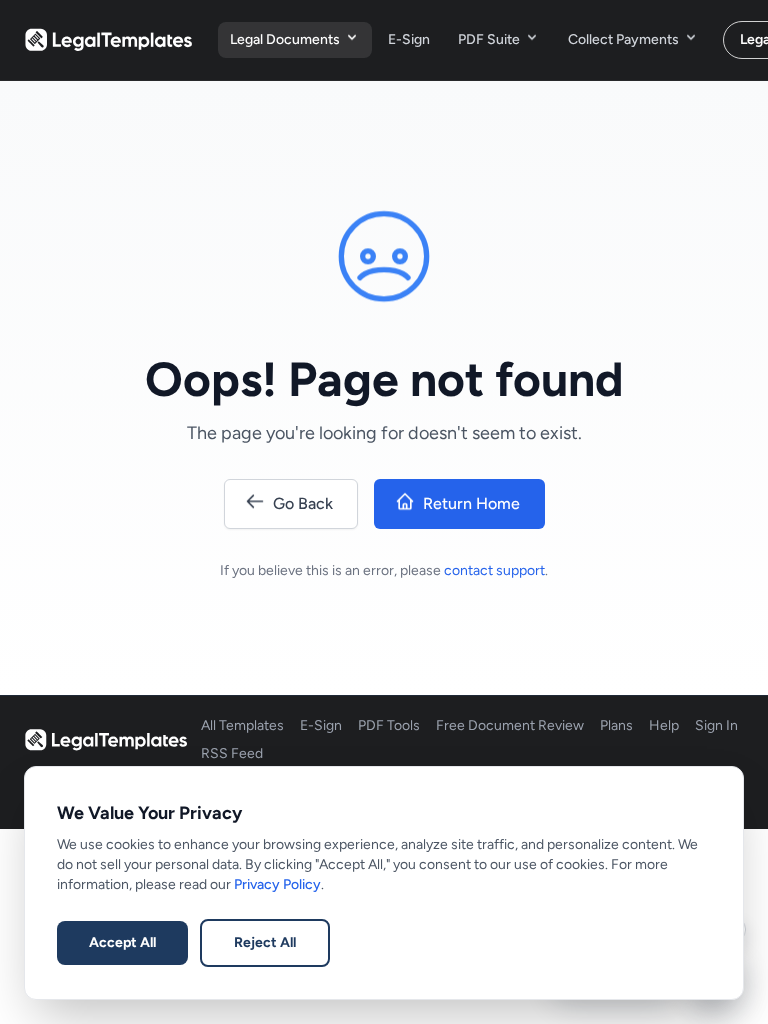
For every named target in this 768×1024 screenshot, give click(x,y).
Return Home (471, 503)
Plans (616, 725)
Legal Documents (285, 39)
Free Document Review (510, 725)
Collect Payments (623, 39)
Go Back (303, 503)
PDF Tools (389, 725)
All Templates (242, 725)
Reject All (265, 942)
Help (664, 725)
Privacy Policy (277, 884)
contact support (494, 570)
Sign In (716, 725)
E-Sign (409, 39)
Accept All (122, 942)
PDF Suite (489, 39)
